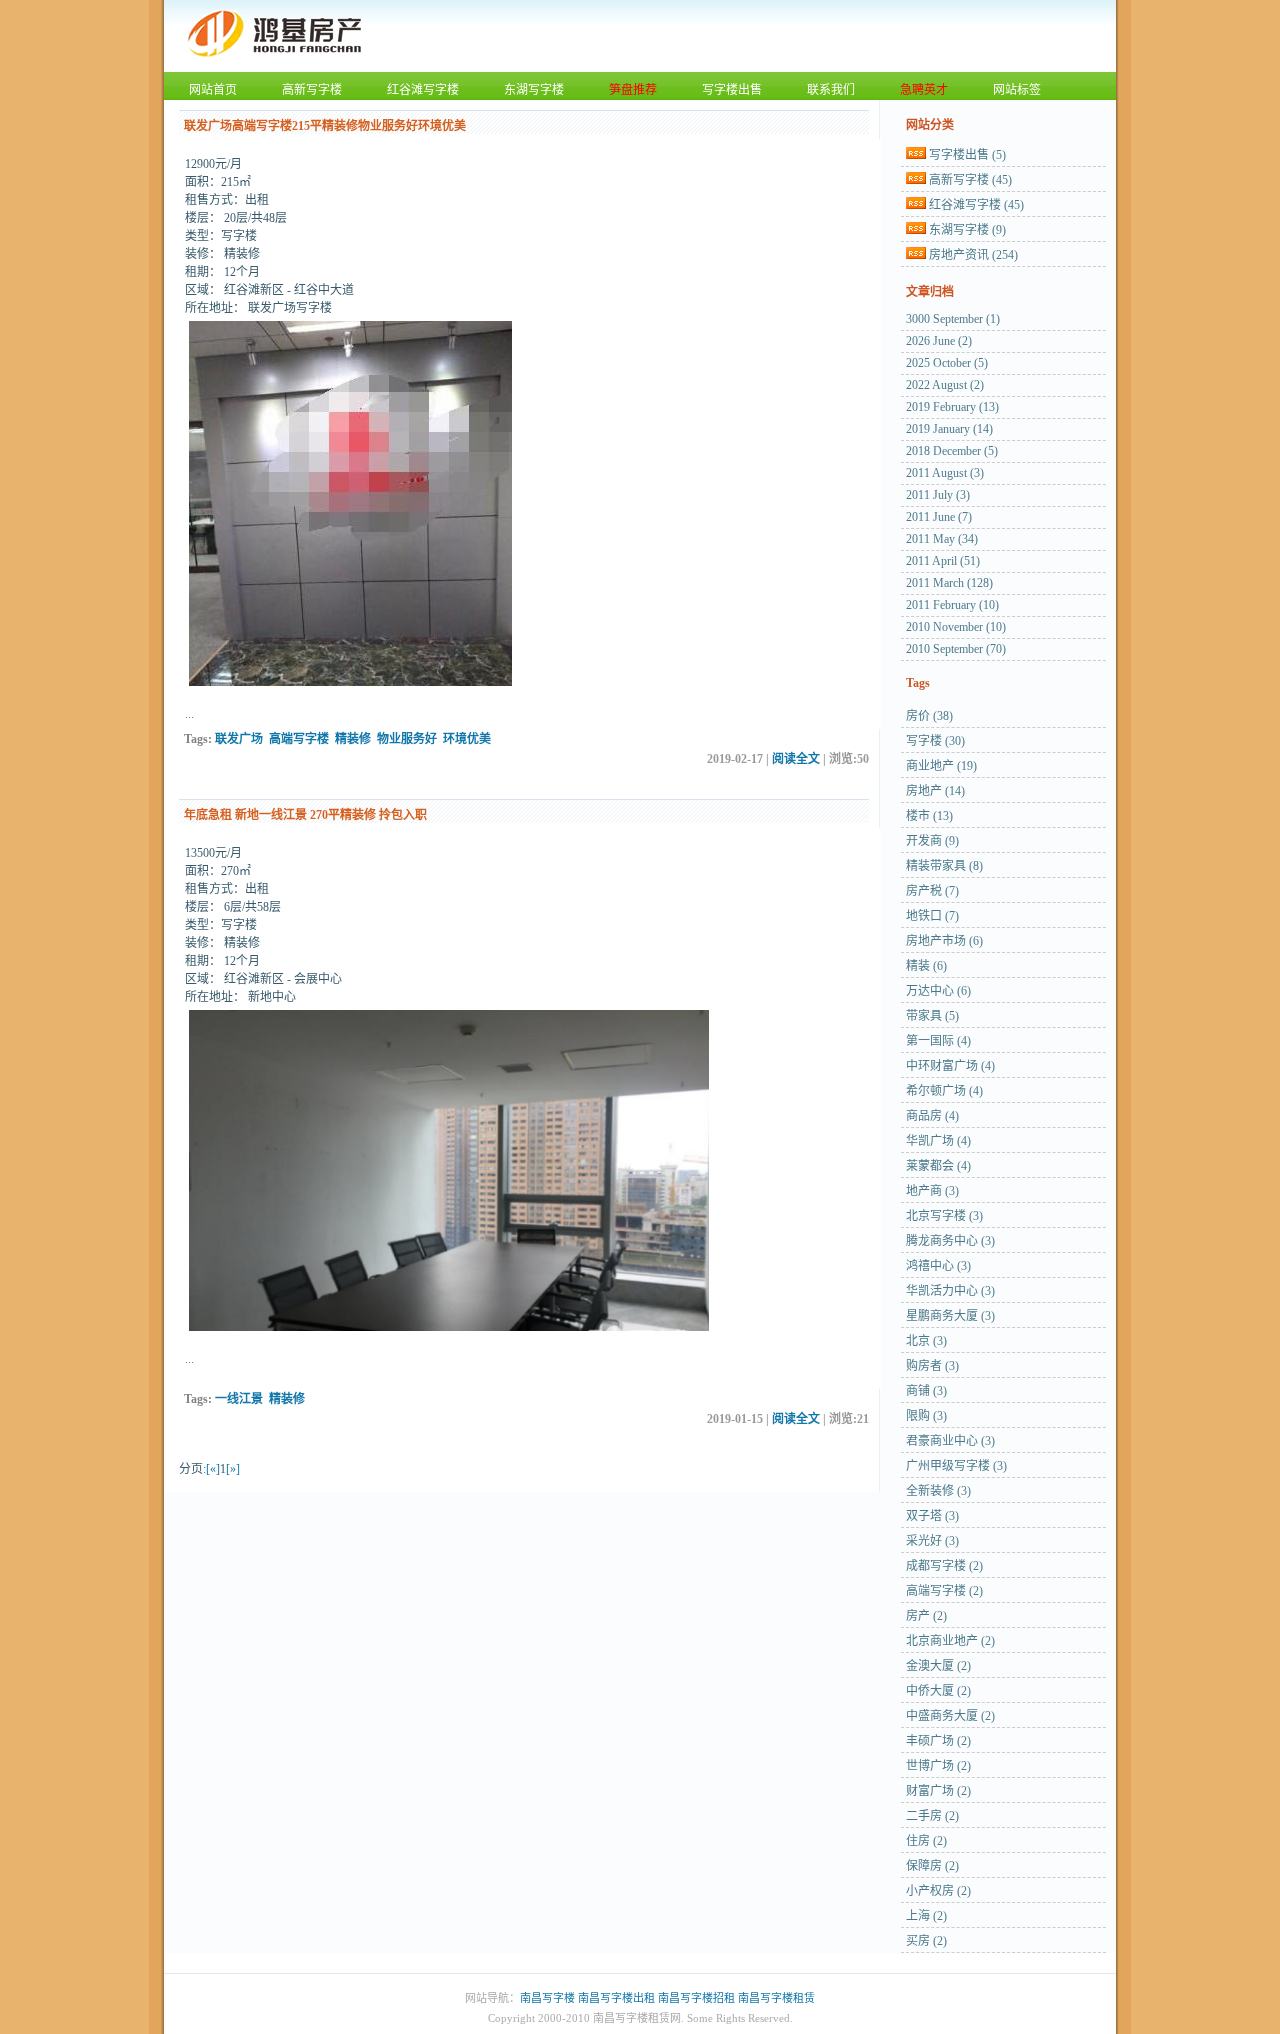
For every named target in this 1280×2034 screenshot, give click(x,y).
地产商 (932, 1191)
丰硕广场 (938, 1741)
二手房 (932, 1816)
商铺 (926, 1391)
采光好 (932, 1541)
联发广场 (239, 739)
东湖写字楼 (534, 90)
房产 (926, 1616)
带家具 (932, 1016)
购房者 (932, 1366)
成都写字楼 (944, 1566)
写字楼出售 (732, 90)
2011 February (952, 605)
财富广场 (938, 1791)
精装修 (353, 739)
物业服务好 (407, 739)
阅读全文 (796, 759)
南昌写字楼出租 (616, 1998)
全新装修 (938, 1491)
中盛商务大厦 (950, 1716)
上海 (926, 1916)
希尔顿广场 (944, 1091)
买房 (926, 1941)
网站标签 (1017, 90)
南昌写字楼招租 (696, 1998)
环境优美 (467, 739)
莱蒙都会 (938, 1166)
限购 (926, 1416)
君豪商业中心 (950, 1441)
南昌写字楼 (547, 1998)
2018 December (952, 451)
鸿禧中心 (938, 1266)
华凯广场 (938, 1141)
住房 (926, 1841)
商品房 (932, 1116)
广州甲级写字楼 (956, 1466)
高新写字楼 (312, 90)
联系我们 (831, 90)
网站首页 (213, 90)
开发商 (932, 841)
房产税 (932, 891)
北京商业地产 (950, 1641)
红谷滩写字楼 (423, 90)
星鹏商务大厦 (950, 1316)
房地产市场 (944, 941)
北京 (926, 1341)
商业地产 (941, 766)
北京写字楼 (944, 1216)
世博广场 (938, 1766)
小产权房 (938, 1891)
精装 (926, 966)
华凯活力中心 (950, 1291)
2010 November (956, 627)
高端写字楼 (299, 739)
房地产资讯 (973, 255)
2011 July (938, 495)
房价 (929, 716)
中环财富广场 (950, 1066)
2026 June (939, 341)
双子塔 (932, 1516)
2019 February (952, 407)
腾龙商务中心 (950, 1241)
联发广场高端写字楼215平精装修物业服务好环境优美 (325, 126)
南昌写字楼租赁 (776, 1998)
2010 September (956, 649)
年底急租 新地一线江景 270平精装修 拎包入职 (305, 815)
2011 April (943, 561)
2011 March (949, 583)
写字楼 (935, 741)
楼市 (929, 816)
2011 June (939, 517)
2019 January (949, 429)
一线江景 (239, 1399)
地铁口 (932, 916)
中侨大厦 (938, 1691)
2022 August (945, 385)
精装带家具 (944, 866)
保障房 (932, 1866)
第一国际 (938, 1041)
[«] (213, 1469)
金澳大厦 (938, 1666)
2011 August (945, 473)
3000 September (953, 319)
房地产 (935, 791)
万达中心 (938, 991)
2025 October (947, 363)
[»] (233, 1469)
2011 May (942, 539)
